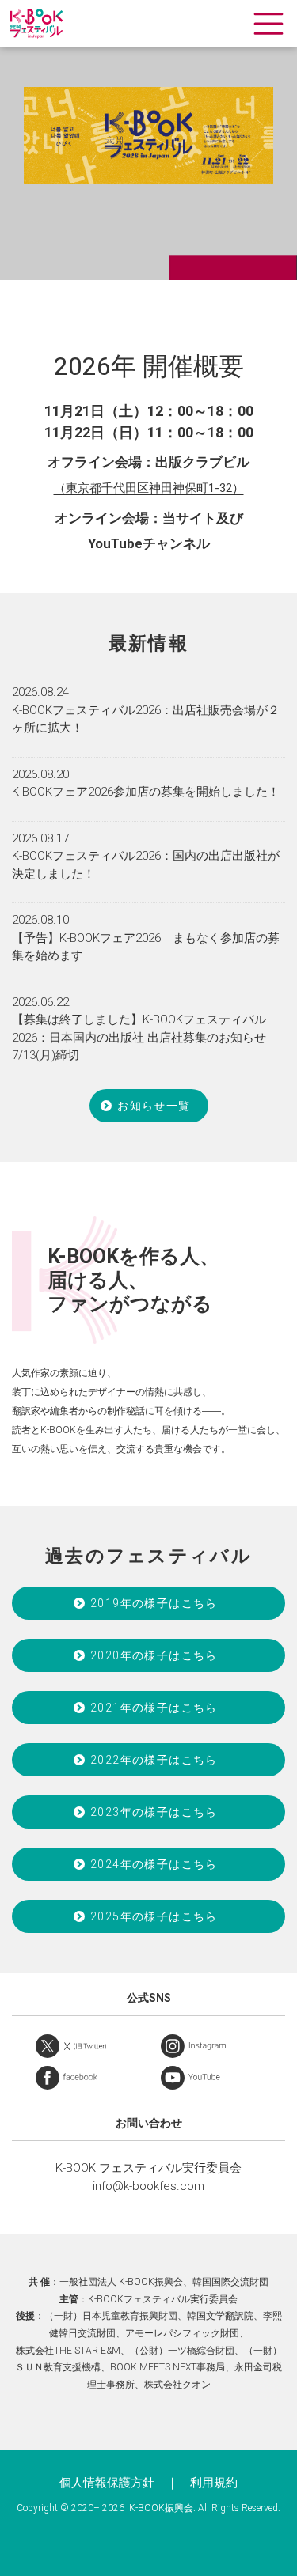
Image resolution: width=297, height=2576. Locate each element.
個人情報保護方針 (107, 2483)
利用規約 (214, 2483)
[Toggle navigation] (268, 24)
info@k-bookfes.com (148, 2186)
